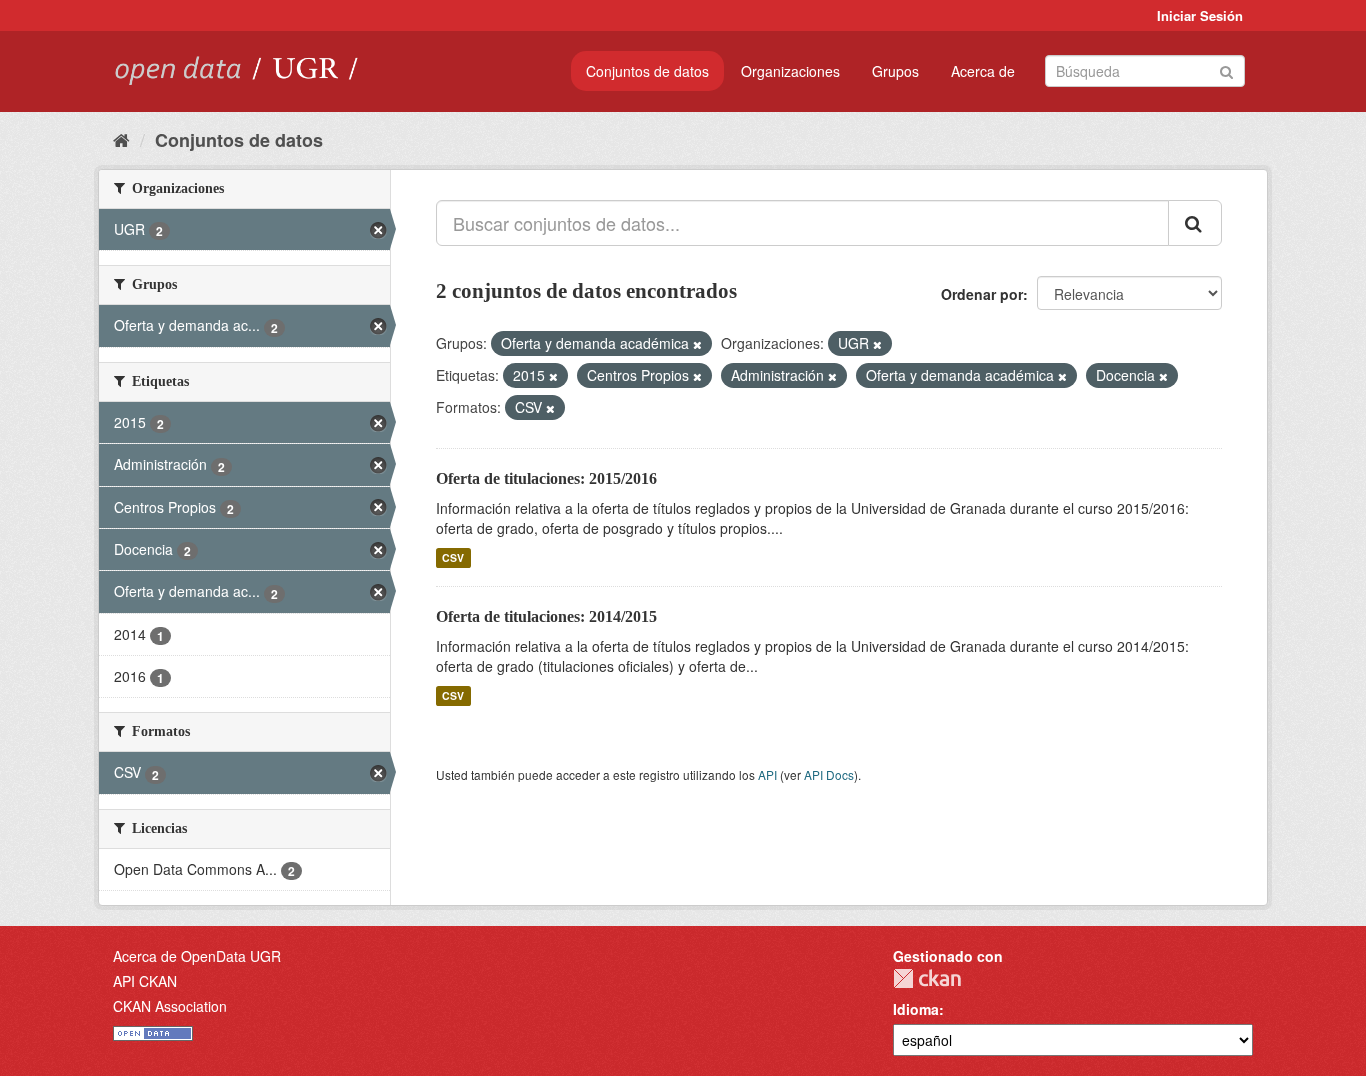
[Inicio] (121, 139)
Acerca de (983, 71)
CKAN (927, 978)
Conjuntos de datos (647, 71)
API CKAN (145, 981)
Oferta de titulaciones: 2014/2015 (546, 616)
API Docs (829, 774)
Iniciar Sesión (1200, 15)
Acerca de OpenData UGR (197, 956)
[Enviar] (1226, 69)
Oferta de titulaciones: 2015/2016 (546, 478)
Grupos (895, 71)
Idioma (916, 1009)
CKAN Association (170, 1006)
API (767, 774)
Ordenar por (982, 294)
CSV (453, 557)
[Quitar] (697, 344)
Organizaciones (790, 71)
